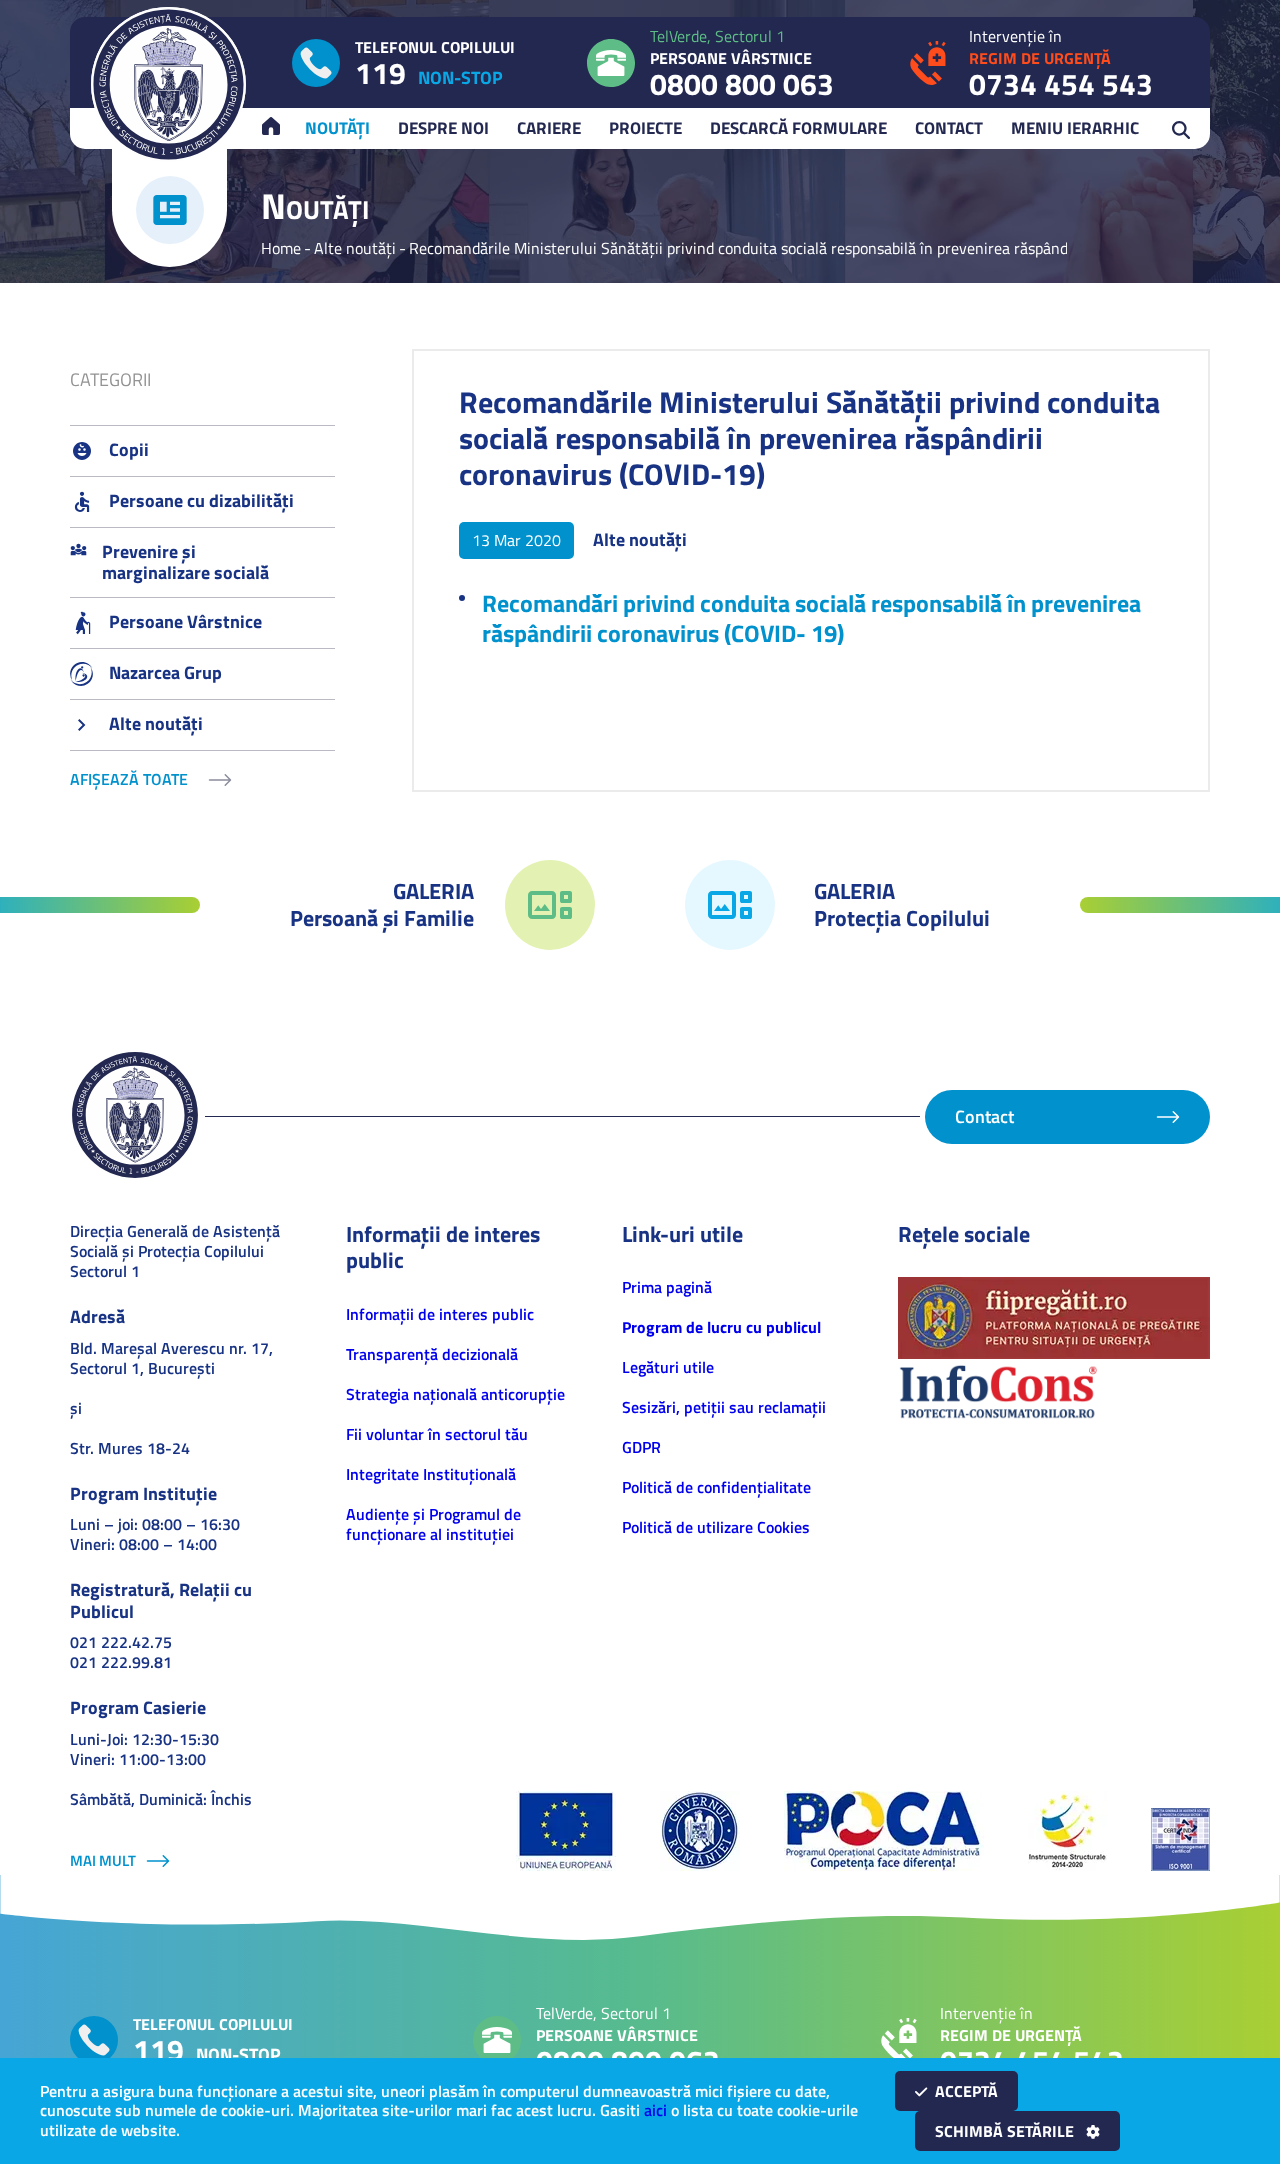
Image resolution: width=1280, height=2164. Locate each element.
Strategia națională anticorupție (455, 1394)
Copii (129, 449)
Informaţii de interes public (440, 1314)
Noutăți (337, 128)
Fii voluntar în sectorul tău (437, 1434)
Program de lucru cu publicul (721, 1327)
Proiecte (645, 128)
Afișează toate (129, 779)
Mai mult (103, 1860)
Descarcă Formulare (798, 128)
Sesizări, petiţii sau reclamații (724, 1407)
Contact (949, 128)
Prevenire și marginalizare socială (185, 562)
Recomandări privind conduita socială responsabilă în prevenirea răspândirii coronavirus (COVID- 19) (811, 618)
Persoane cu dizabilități (201, 500)
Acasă (280, 128)
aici (655, 2110)
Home (281, 248)
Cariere (549, 128)
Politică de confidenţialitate (716, 1487)
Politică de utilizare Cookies (716, 1527)
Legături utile (668, 1367)
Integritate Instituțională (431, 1474)
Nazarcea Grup (165, 672)
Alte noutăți (355, 248)
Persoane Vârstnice (185, 621)
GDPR (641, 1447)
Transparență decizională (432, 1354)
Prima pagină (667, 1287)
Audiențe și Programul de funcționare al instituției (433, 1524)
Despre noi (443, 128)
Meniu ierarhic (1075, 128)
